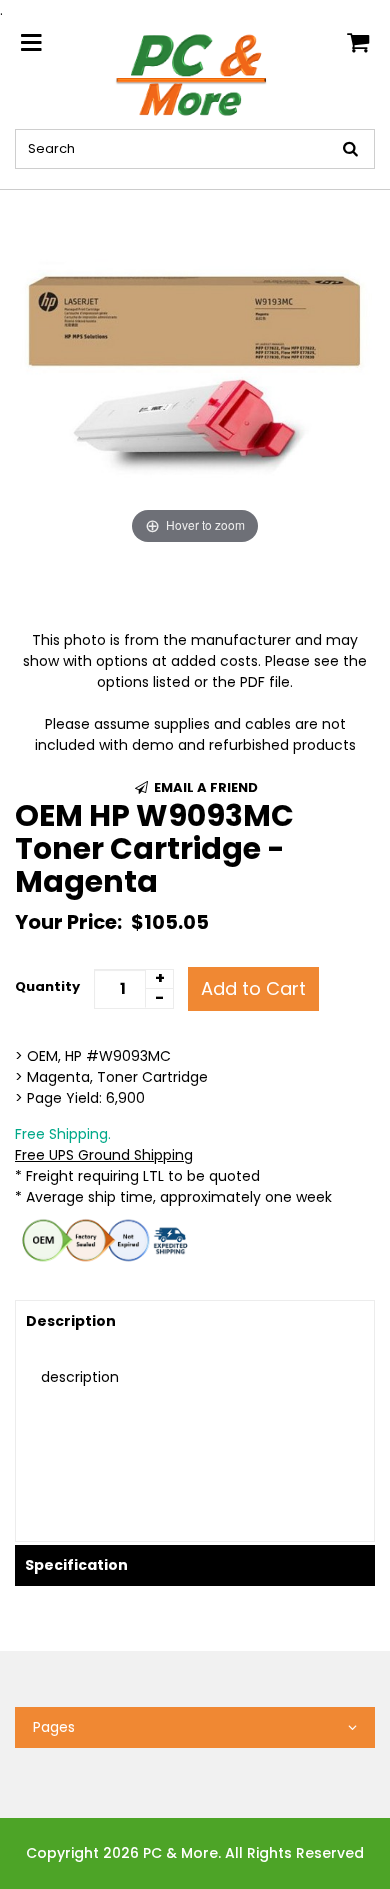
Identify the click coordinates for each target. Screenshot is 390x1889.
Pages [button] (54, 1727)
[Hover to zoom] (195, 369)
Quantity (47, 986)
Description (71, 1321)
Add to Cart (253, 988)
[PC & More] (195, 74)
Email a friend (204, 787)
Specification (76, 1565)
